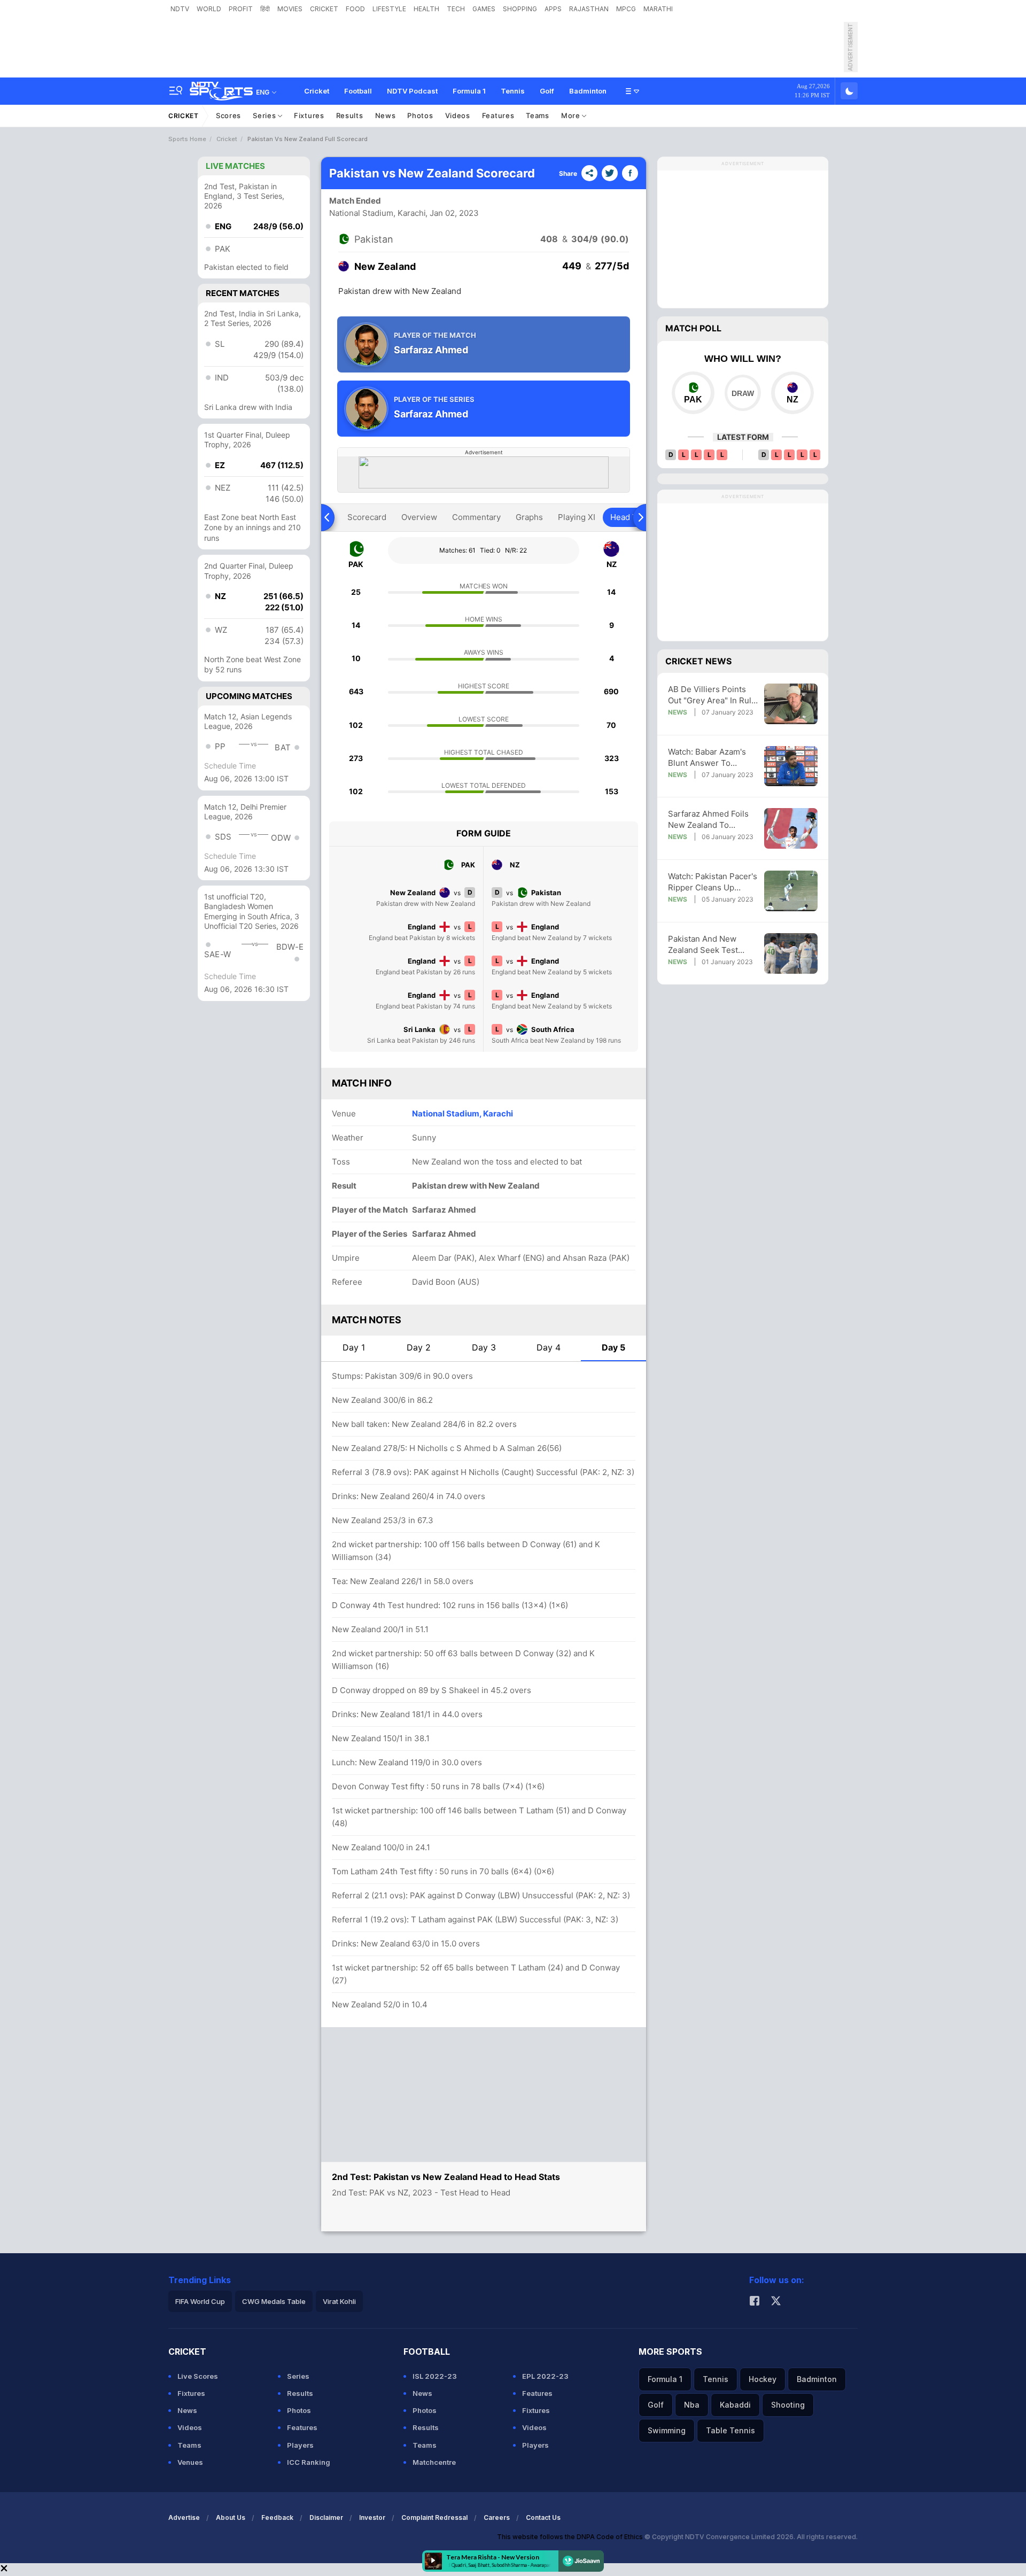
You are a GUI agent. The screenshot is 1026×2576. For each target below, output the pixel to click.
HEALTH (426, 9)
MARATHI (658, 9)
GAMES (484, 9)
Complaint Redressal (434, 2517)
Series (265, 115)
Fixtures (309, 115)
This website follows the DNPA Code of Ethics (571, 2537)
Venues (190, 2462)
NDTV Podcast (412, 91)
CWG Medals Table (274, 2301)
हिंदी (265, 9)
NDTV (180, 9)
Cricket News (698, 661)
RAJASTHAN (589, 9)
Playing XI (577, 517)
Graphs (529, 517)
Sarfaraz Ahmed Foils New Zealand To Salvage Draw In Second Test (708, 820)
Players (300, 2445)
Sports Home (187, 139)
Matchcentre (434, 2462)
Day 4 (549, 1347)
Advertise (184, 2517)
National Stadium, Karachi (378, 213)
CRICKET (324, 9)
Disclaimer (326, 2517)
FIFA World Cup (200, 2301)
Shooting (788, 2405)
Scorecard (367, 517)
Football (358, 91)
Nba (692, 2405)
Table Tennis (730, 2430)
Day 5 (613, 1347)
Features (498, 115)
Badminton (588, 91)
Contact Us (543, 2517)
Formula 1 (469, 91)
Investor (372, 2517)
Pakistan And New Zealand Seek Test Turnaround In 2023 (706, 945)
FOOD (355, 9)
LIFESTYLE (389, 9)
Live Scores (198, 2376)
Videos (458, 115)
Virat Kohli (339, 2301)
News (386, 115)
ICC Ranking (309, 2462)
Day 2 (419, 1347)
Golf (547, 91)
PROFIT (241, 9)
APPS (553, 9)
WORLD (209, 9)
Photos (420, 115)
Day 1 (354, 1347)
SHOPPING (520, 9)
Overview (419, 517)
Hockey (763, 2379)
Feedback (277, 2517)
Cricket (317, 91)
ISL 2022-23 (435, 2376)
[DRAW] (743, 393)
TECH (456, 9)
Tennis (513, 91)
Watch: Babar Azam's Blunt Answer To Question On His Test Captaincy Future (708, 758)
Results (350, 115)
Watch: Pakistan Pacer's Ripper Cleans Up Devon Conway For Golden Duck (713, 882)
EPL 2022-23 (545, 2376)
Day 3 (484, 1347)
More (572, 115)
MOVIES (290, 9)
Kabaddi (735, 2405)
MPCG (626, 9)
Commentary (476, 517)
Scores (228, 115)
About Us (231, 2517)
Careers (497, 2517)
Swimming (667, 2430)
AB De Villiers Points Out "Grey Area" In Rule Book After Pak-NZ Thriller (712, 695)
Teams (538, 115)
